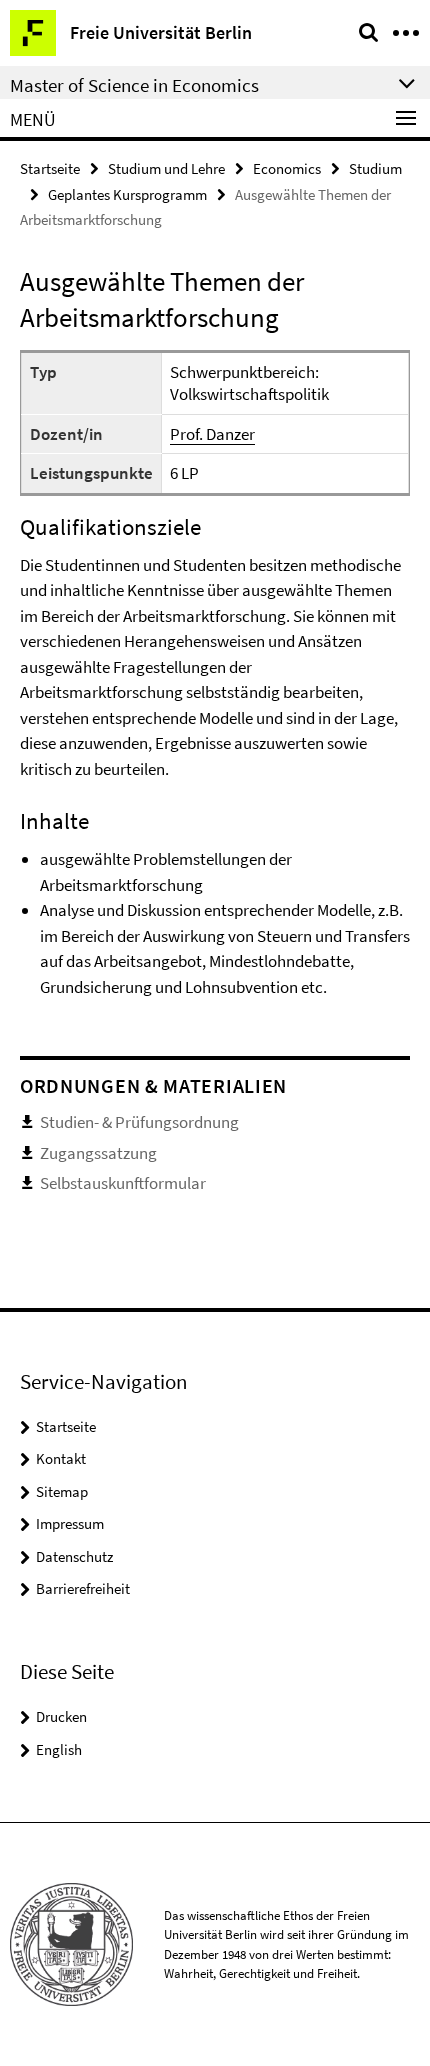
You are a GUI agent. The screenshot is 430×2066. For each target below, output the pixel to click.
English (59, 1749)
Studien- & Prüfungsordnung (139, 1122)
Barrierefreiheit (83, 1588)
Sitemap (62, 1491)
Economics (287, 168)
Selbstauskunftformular (123, 1183)
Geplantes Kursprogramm (127, 194)
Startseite (50, 168)
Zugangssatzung (98, 1153)
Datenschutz (74, 1556)
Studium (375, 168)
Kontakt (61, 1458)
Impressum (70, 1523)
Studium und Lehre (166, 168)
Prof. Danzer (212, 434)
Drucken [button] (61, 1716)
